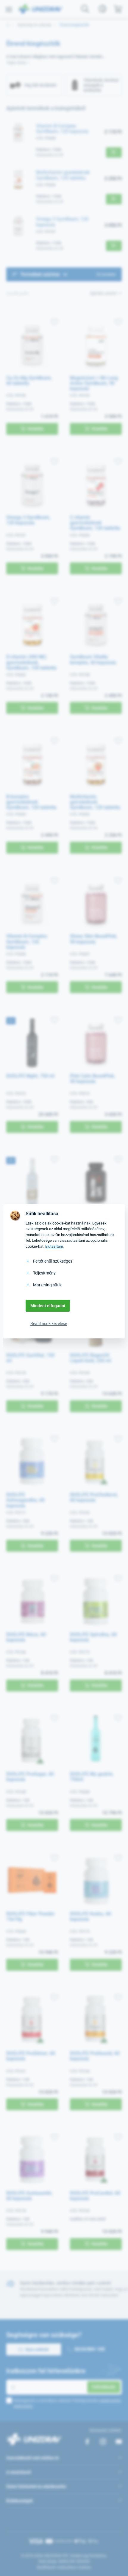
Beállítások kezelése (49, 1324)
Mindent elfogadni (48, 1306)
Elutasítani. (54, 1246)
